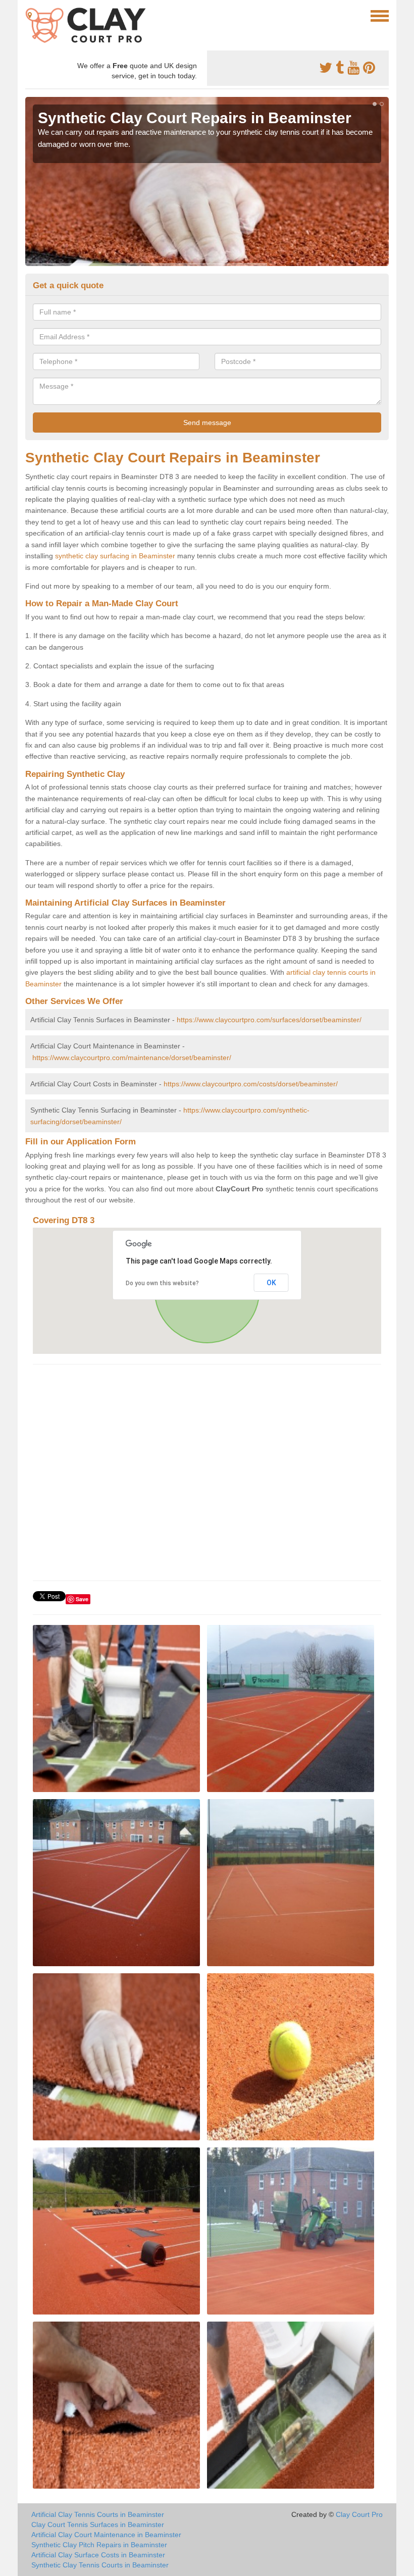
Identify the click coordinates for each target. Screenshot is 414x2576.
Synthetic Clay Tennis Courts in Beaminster (100, 2565)
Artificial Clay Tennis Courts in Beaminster (98, 2514)
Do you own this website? (162, 1283)
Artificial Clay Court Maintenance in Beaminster (106, 2535)
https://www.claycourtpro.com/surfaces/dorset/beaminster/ (269, 1020)
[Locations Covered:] (30, 15)
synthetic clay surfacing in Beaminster (115, 556)
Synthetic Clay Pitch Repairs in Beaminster (99, 2545)
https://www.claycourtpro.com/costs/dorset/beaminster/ (251, 1084)
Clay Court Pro (359, 2514)
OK (271, 1283)
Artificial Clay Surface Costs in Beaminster (98, 2555)
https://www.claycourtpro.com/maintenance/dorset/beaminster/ (132, 1058)
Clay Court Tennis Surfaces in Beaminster (98, 2525)
